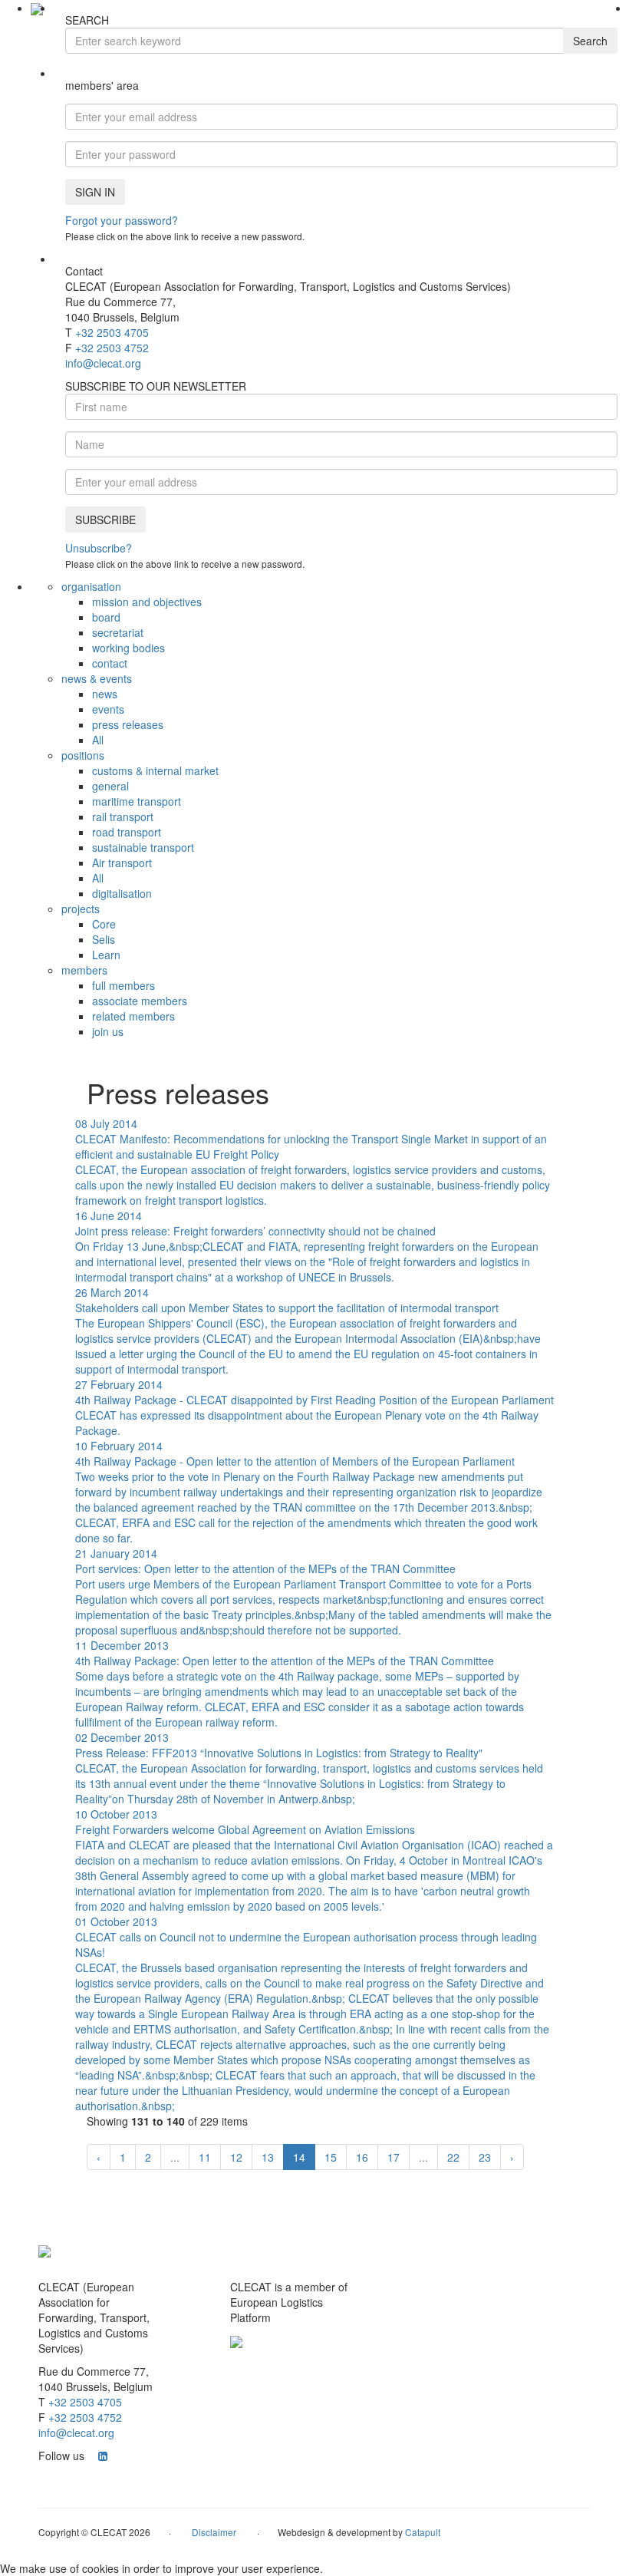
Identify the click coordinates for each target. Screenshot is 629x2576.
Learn (106, 955)
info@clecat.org (103, 363)
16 (362, 2157)
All (98, 740)
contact (110, 663)
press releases (128, 724)
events (108, 709)
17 (394, 2157)
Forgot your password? (122, 220)
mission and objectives (147, 602)
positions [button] (83, 755)
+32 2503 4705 (112, 332)
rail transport (123, 816)
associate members (140, 1001)
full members (123, 985)
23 (485, 2157)
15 (331, 2157)
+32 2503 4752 (112, 348)
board (106, 617)
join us (108, 1031)
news (105, 694)
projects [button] (81, 909)
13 (268, 2157)
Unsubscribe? (99, 548)
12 (236, 2157)
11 (205, 2157)
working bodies (128, 648)
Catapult (423, 2532)
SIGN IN (95, 192)
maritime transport (137, 801)
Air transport (122, 863)
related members (133, 1016)
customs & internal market (155, 770)
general (110, 786)
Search (590, 41)
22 (453, 2157)
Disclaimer (214, 2532)
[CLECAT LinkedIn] (103, 2456)
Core (104, 924)
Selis (104, 939)
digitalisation (122, 893)
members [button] (84, 970)
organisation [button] (91, 586)
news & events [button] (97, 678)
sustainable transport (143, 847)
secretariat (118, 632)
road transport (127, 832)
